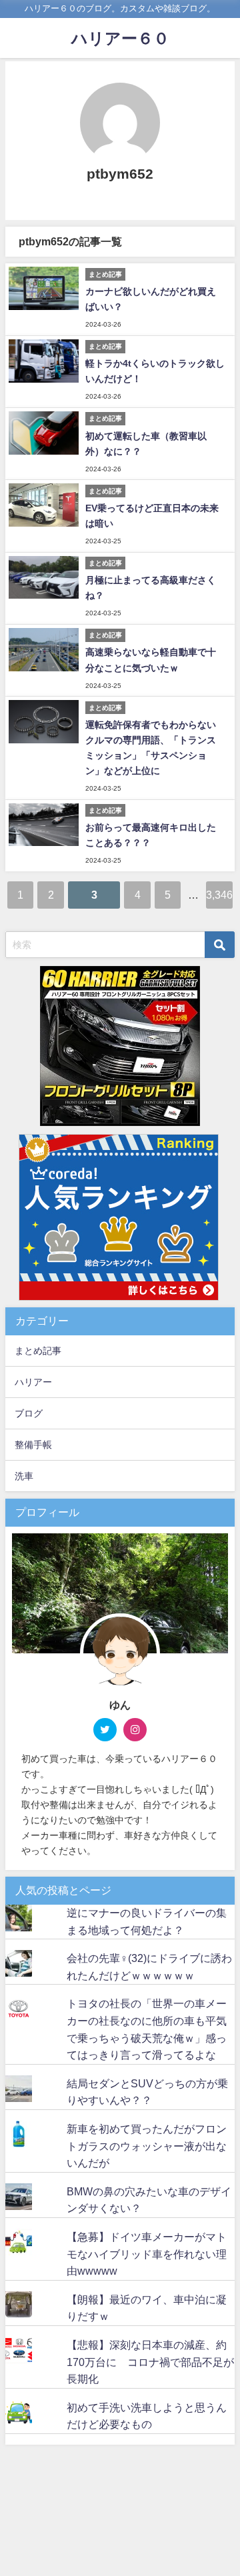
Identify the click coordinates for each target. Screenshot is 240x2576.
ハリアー (33, 1382)
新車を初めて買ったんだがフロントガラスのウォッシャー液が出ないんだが (147, 2146)
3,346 (219, 895)
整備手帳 (33, 1445)
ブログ (29, 1413)
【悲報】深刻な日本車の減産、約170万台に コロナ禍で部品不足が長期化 (150, 2362)
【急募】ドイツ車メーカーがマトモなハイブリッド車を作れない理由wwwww (147, 2254)
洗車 (24, 1476)
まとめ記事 (38, 1351)
